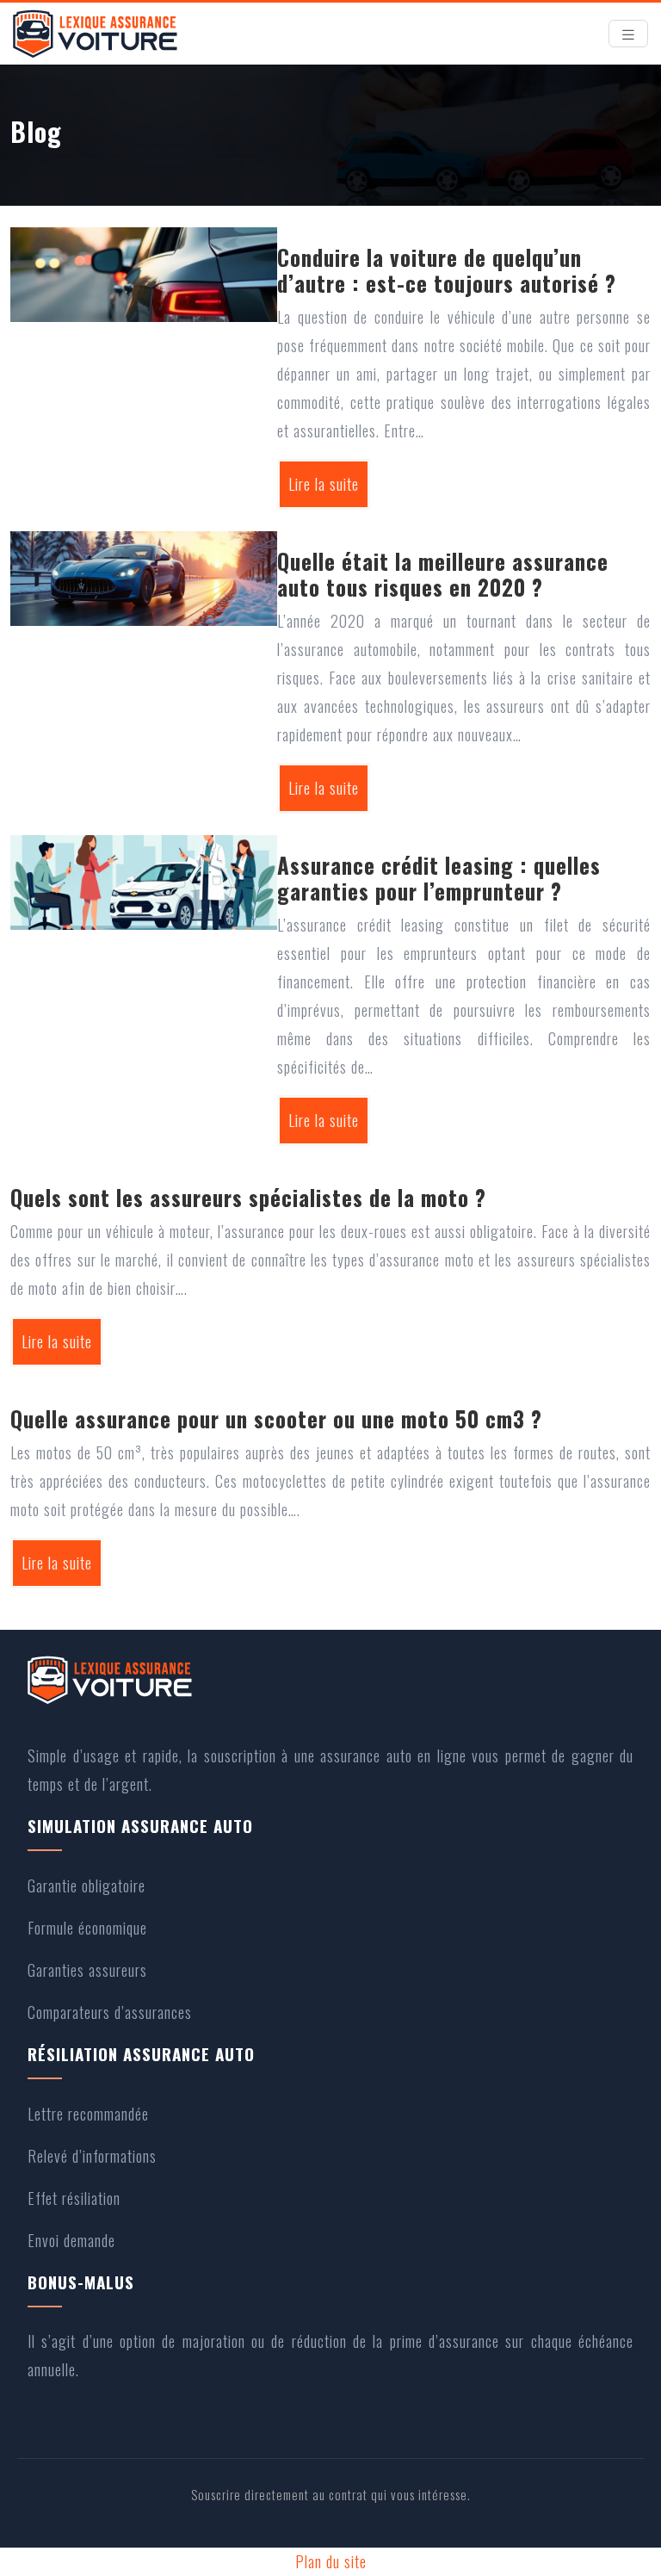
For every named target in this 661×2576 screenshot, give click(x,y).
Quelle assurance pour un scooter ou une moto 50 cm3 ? (276, 1418)
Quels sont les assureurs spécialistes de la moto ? (248, 1197)
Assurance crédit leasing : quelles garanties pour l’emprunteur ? (439, 878)
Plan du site (331, 2561)
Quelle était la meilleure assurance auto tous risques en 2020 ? (443, 574)
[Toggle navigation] (628, 34)
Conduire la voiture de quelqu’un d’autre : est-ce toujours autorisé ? (447, 270)
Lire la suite (324, 484)
